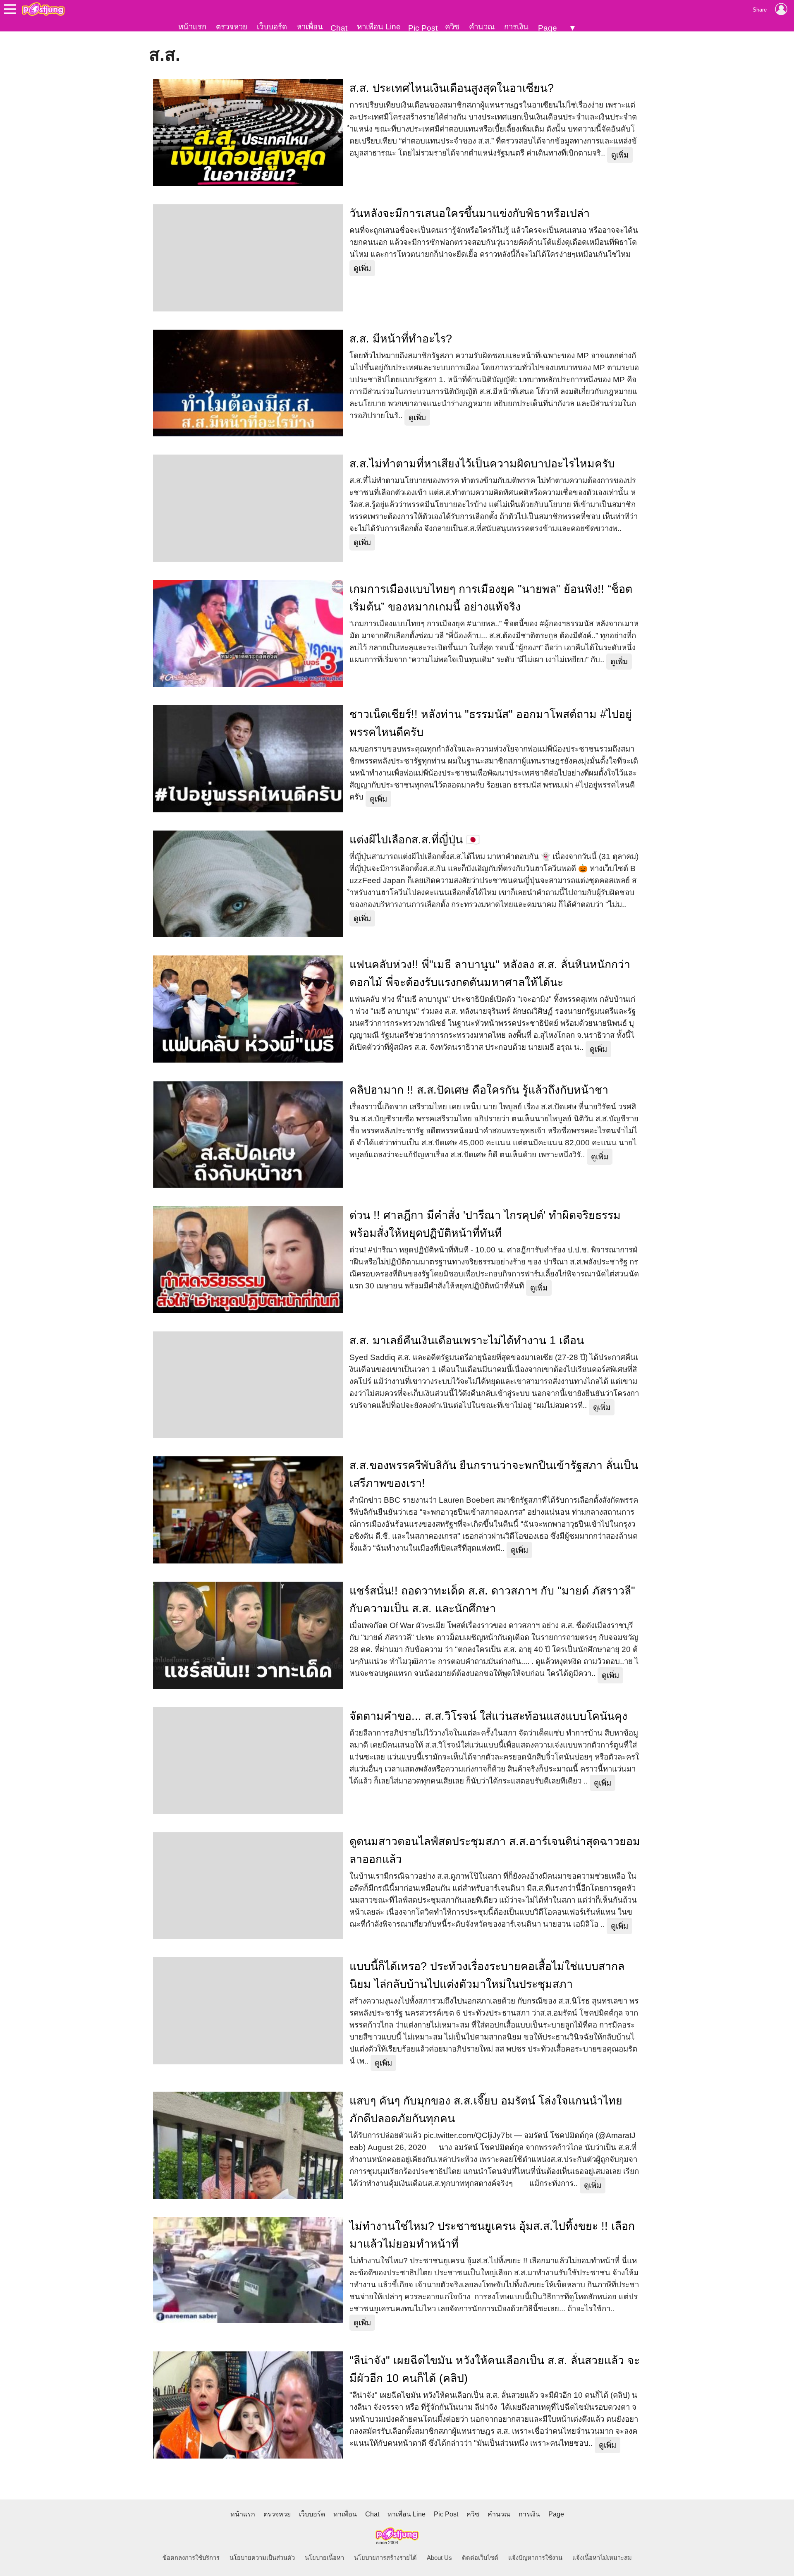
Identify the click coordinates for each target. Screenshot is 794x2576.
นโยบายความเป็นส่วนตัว (262, 2558)
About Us (439, 2558)
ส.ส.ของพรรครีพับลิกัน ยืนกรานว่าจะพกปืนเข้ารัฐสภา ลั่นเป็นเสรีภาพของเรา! (494, 1474)
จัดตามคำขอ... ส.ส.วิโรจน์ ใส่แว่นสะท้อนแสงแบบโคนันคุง (488, 1716)
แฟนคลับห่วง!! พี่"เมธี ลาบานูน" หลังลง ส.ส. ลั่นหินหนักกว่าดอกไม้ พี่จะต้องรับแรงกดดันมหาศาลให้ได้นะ (490, 973)
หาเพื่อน (310, 27)
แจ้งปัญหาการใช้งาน (535, 2558)
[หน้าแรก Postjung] (43, 9)
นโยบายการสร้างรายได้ (385, 2558)
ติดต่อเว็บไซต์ (480, 2558)
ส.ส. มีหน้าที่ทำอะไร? (401, 339)
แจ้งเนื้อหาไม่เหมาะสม (602, 2558)
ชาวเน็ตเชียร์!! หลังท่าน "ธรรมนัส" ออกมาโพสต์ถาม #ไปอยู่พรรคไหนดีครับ (491, 723)
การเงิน (516, 27)
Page (548, 28)
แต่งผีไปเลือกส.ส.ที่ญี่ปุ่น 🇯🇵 (415, 840)
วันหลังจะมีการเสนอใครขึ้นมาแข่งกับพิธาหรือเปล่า (470, 213)
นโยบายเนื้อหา (324, 2558)
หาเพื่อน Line (379, 27)
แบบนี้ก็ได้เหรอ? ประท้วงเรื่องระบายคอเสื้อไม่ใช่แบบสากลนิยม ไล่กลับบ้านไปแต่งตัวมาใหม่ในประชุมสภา (487, 1975)
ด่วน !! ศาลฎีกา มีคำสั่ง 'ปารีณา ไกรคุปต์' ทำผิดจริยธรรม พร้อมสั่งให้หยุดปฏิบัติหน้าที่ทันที (485, 1224)
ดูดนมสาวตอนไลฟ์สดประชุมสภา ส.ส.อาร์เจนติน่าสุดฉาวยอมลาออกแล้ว (495, 1850)
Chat (339, 28)
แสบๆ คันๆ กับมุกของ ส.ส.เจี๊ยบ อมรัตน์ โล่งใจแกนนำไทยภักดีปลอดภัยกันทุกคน (486, 2110)
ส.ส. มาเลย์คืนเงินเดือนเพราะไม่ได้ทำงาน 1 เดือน (467, 1341)
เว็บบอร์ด (272, 27)
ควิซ (452, 27)
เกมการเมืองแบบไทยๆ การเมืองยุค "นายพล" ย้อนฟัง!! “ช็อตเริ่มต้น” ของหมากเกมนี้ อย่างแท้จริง (491, 598)
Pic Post (423, 28)
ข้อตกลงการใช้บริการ (191, 2558)
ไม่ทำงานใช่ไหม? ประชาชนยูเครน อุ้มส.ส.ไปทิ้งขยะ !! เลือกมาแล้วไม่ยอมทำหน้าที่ (492, 2235)
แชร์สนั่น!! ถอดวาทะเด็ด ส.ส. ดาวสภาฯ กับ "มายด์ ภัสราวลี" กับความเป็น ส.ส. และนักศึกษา (492, 1600)
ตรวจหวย (232, 27)
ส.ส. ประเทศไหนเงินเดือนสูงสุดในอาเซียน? (452, 88)
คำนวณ (482, 27)
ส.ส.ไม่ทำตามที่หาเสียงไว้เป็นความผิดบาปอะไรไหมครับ (482, 464)
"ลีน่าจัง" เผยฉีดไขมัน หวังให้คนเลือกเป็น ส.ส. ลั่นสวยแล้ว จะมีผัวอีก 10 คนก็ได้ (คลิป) (495, 2369)
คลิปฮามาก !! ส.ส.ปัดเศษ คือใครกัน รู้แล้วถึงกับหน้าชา (479, 1090)
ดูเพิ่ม (620, 155)
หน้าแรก (192, 27)
